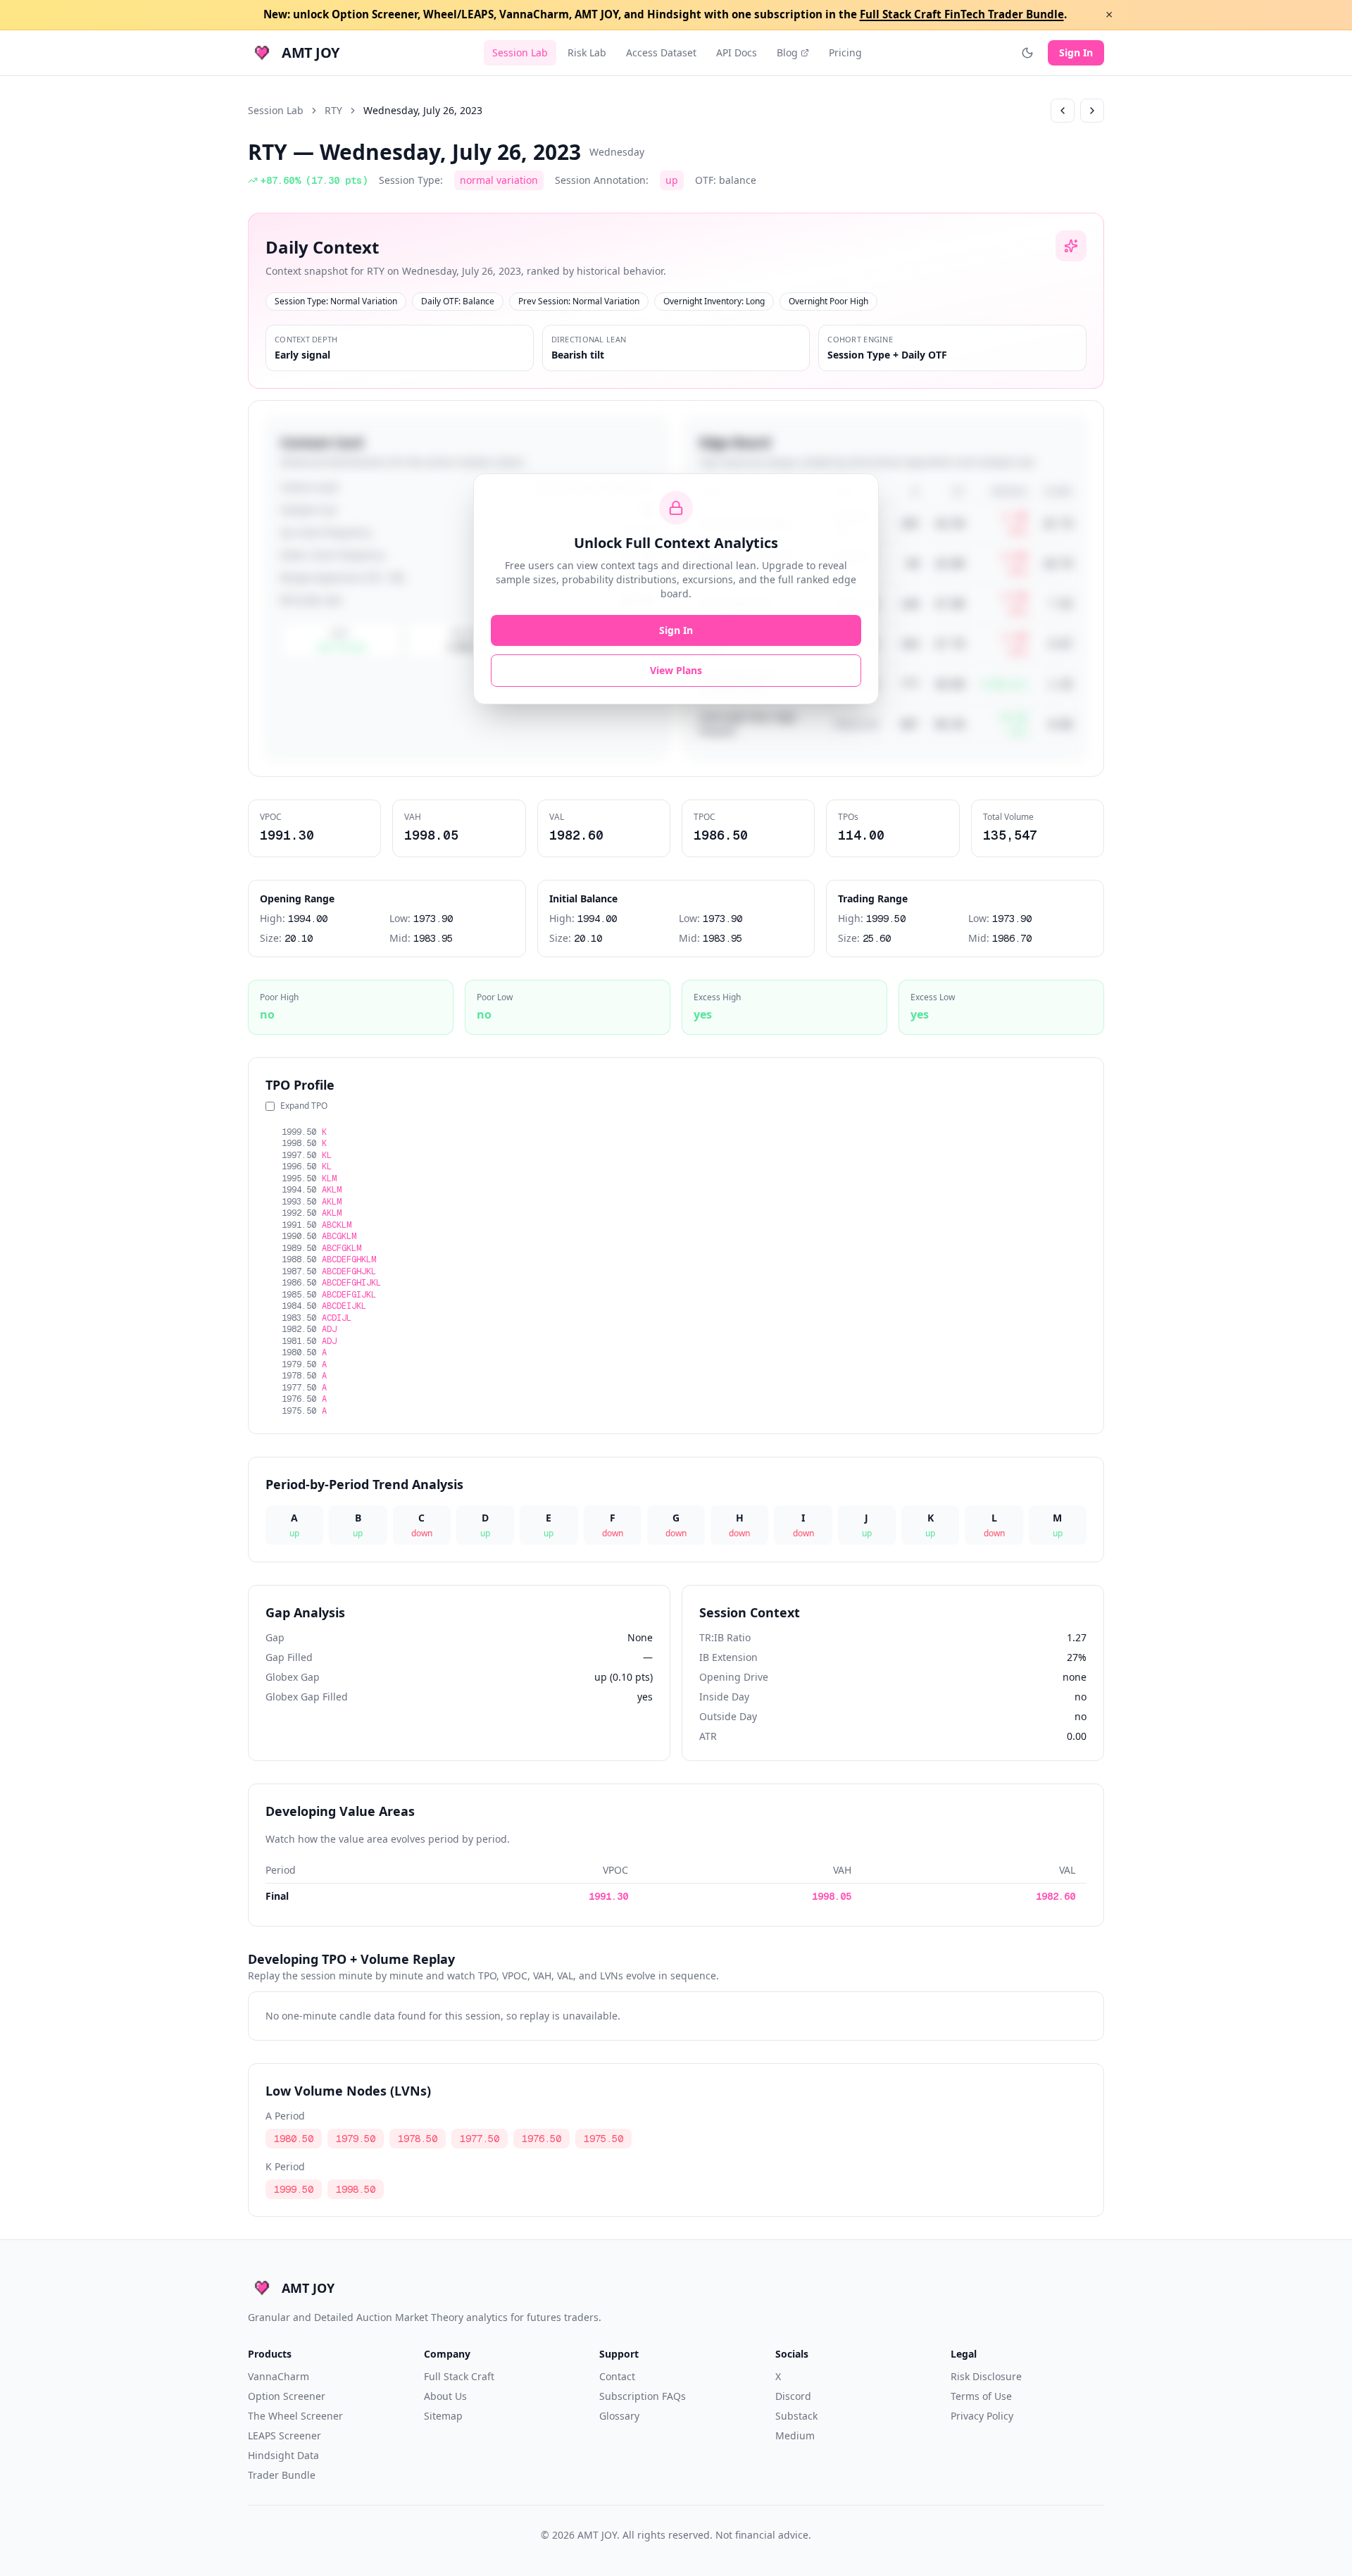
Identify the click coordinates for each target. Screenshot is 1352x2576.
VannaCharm (278, 2376)
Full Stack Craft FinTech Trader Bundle (962, 14)
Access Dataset (661, 52)
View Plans (676, 670)
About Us (445, 2396)
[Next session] (1092, 111)
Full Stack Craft (459, 2376)
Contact (617, 2376)
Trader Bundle (282, 2475)
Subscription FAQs (643, 2396)
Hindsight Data (283, 2455)
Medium (795, 2435)
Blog (787, 52)
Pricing (845, 52)
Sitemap (443, 2416)
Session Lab (520, 52)
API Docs (737, 52)
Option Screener (287, 2396)
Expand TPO (304, 1106)
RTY (333, 110)
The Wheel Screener (295, 2416)
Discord (793, 2396)
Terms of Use (981, 2396)
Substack (796, 2416)
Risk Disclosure (986, 2376)
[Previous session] (1063, 111)
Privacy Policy (982, 2416)
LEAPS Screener (284, 2435)
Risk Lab (587, 52)
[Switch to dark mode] (1027, 53)
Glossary (619, 2416)
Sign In (1076, 52)
